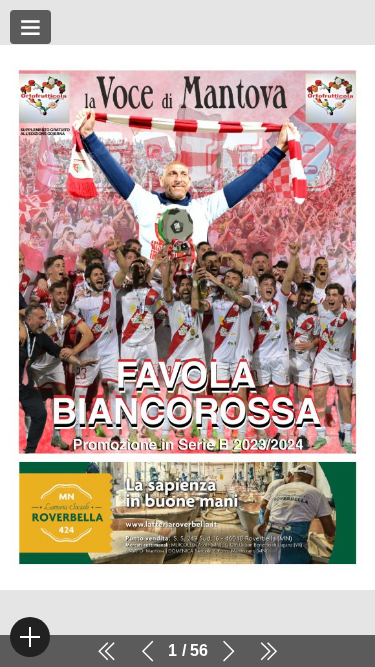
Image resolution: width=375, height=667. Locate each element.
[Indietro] (148, 651)
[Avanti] (228, 651)
